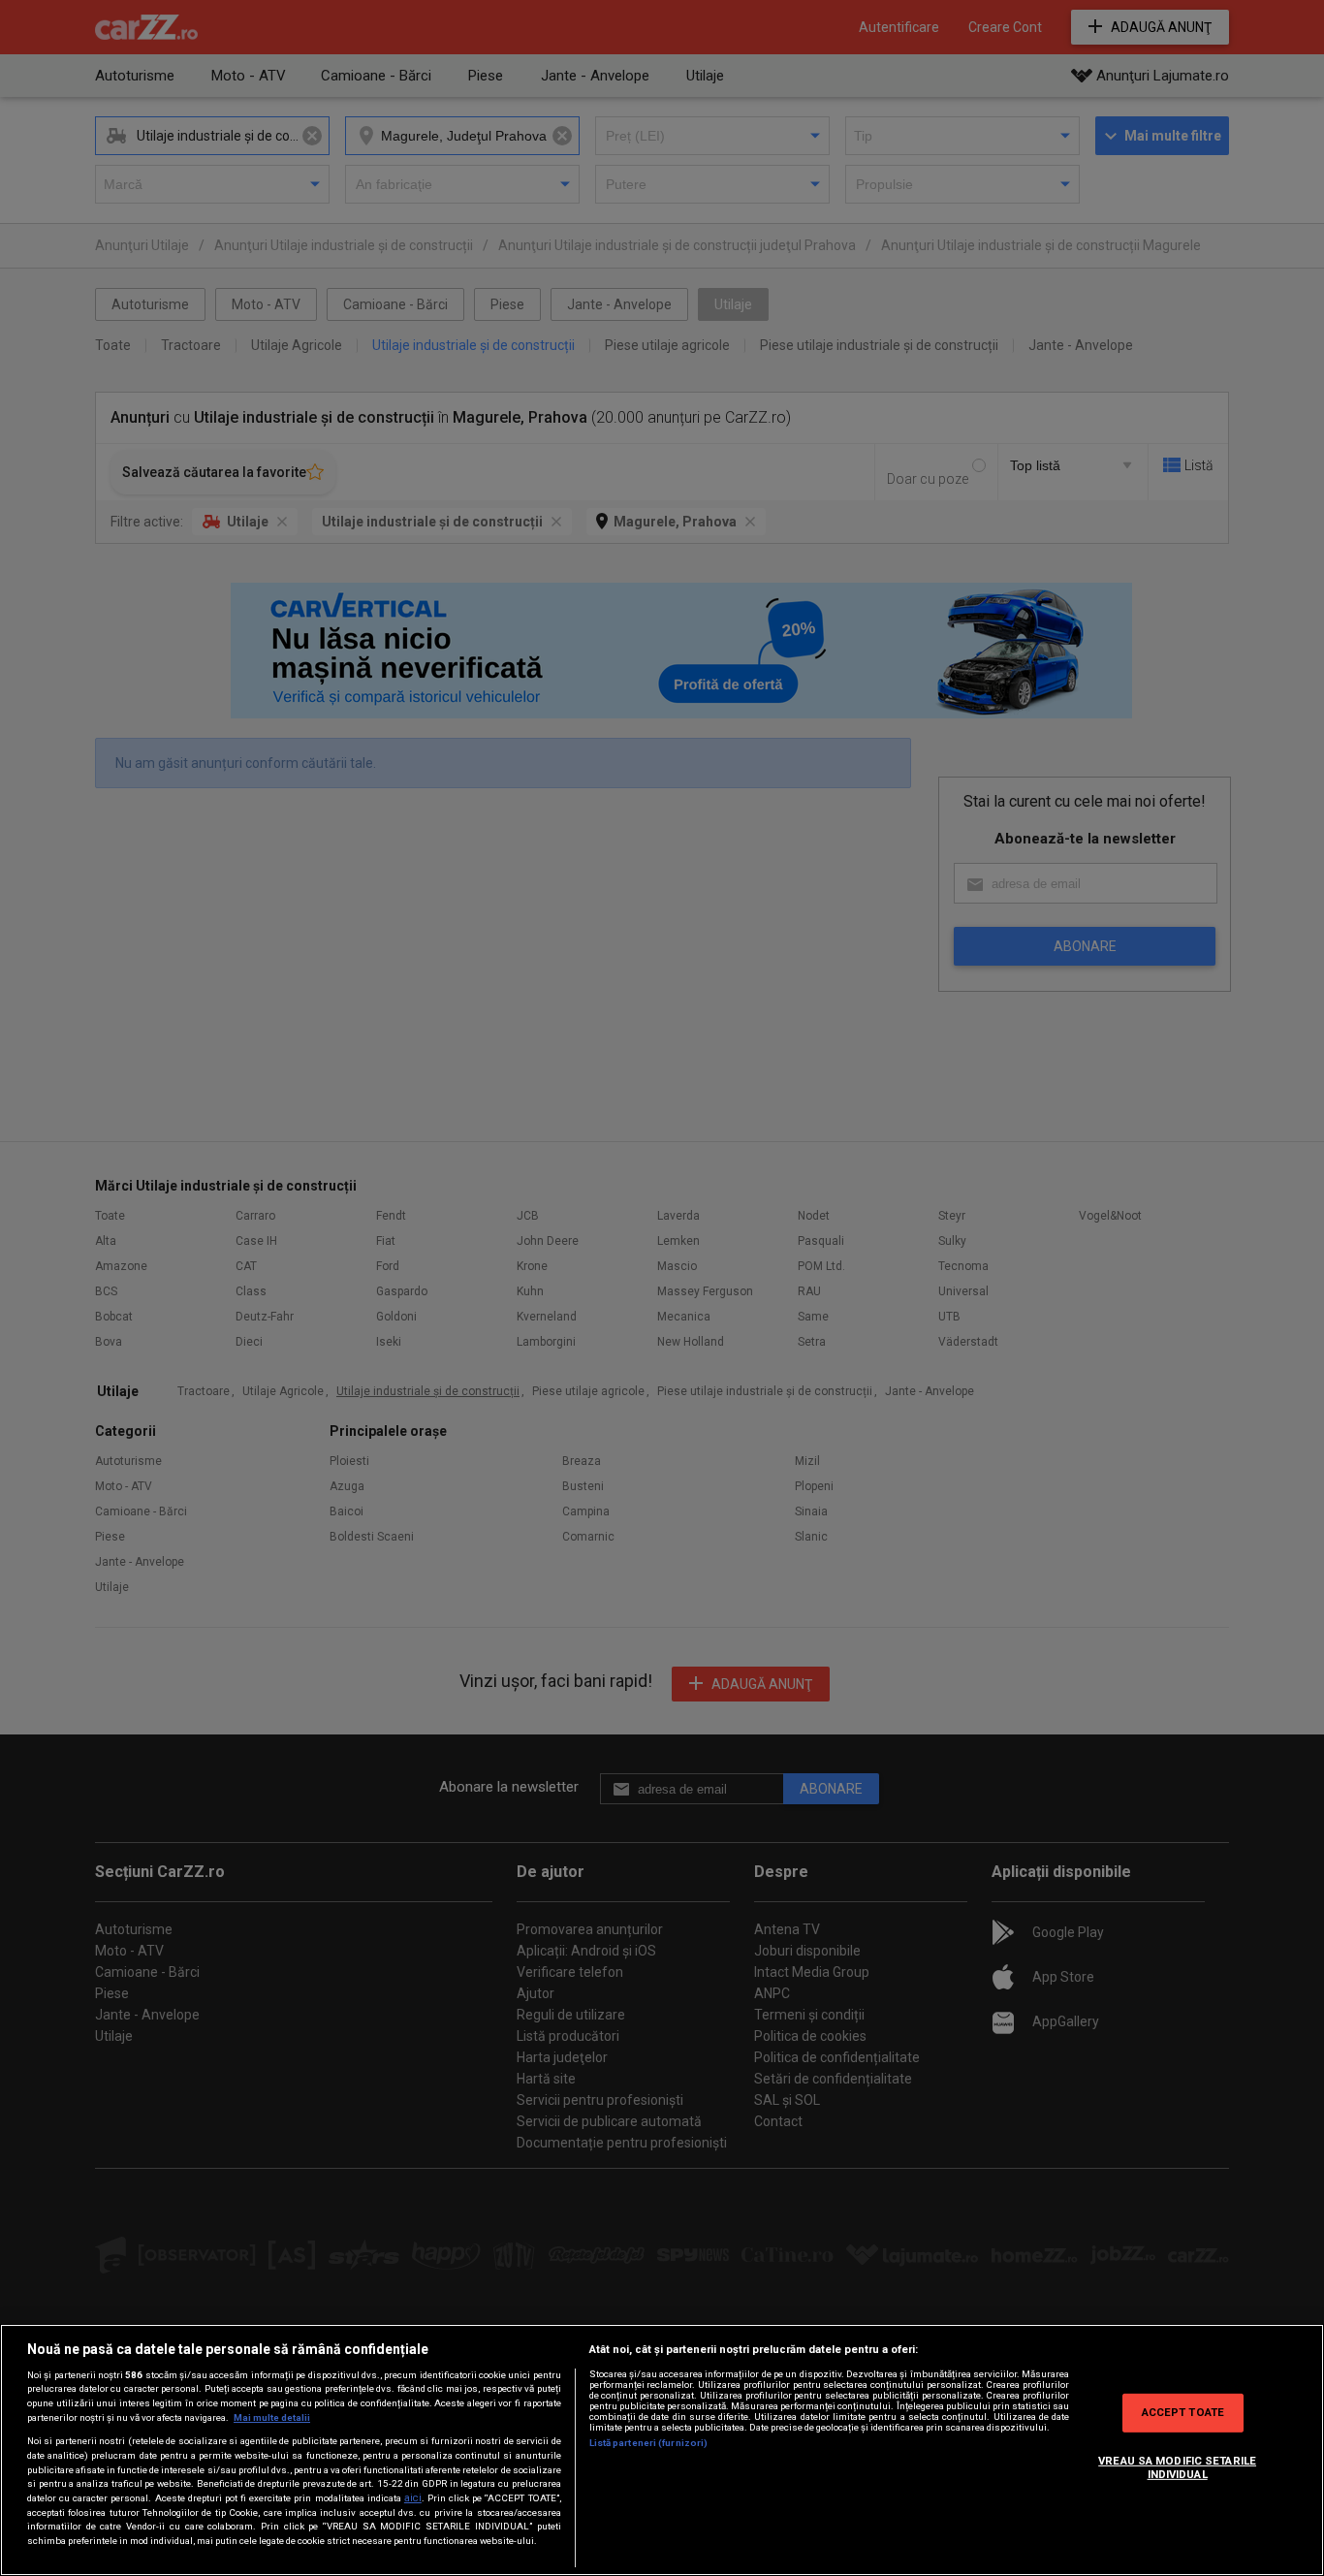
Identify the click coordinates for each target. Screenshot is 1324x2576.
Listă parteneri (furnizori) (649, 2443)
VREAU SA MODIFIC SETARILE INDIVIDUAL (1177, 2467)
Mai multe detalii (272, 2417)
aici (413, 2498)
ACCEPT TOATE (1183, 2412)
